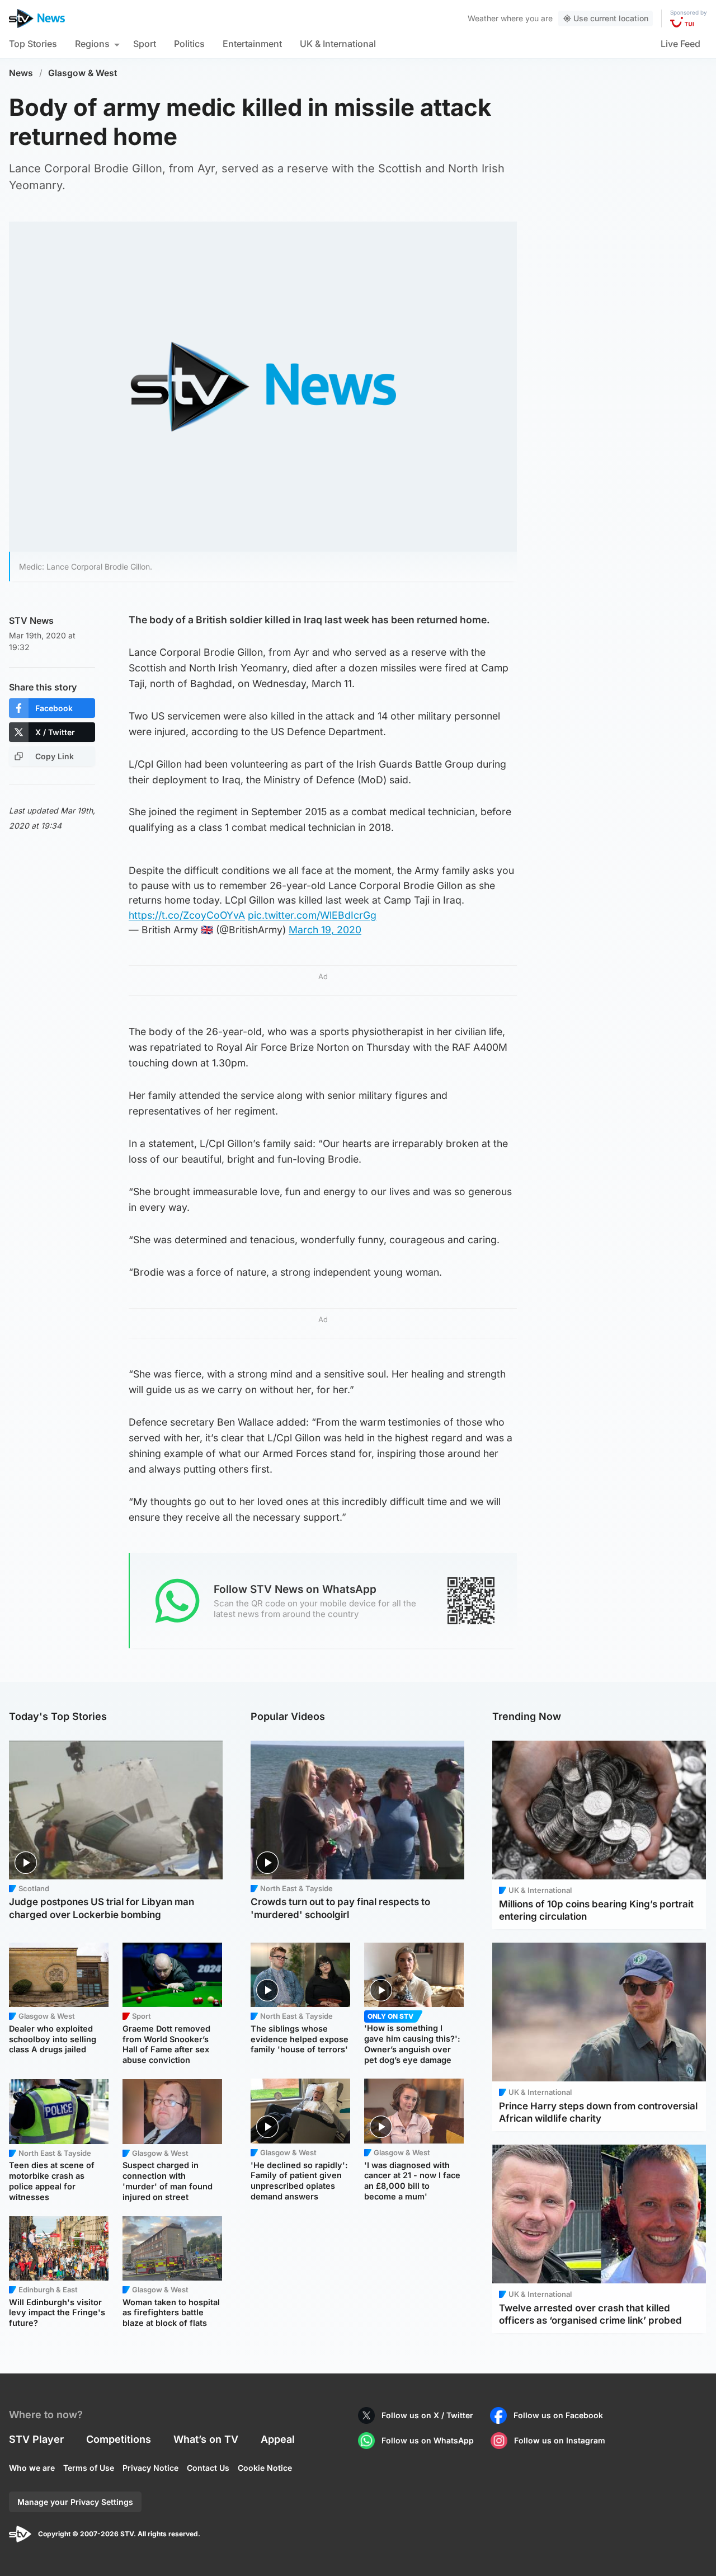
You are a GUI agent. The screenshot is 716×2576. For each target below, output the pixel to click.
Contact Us (208, 2468)
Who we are (32, 2468)
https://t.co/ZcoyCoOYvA (187, 915)
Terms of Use (89, 2468)
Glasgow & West (83, 73)
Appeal (278, 2439)
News (21, 73)
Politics (189, 44)
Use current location (611, 18)
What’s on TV (206, 2439)
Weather (483, 18)
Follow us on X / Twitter (427, 2415)
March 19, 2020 (325, 930)
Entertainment (252, 44)
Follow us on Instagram (560, 2440)
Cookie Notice (265, 2468)
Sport (145, 44)
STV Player (36, 2439)
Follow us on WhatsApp (428, 2440)
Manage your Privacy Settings (75, 2502)
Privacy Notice (150, 2468)
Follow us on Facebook (558, 2415)
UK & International (338, 44)
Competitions (119, 2439)
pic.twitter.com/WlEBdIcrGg (312, 915)
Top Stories (33, 44)
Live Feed (680, 44)
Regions (92, 44)
